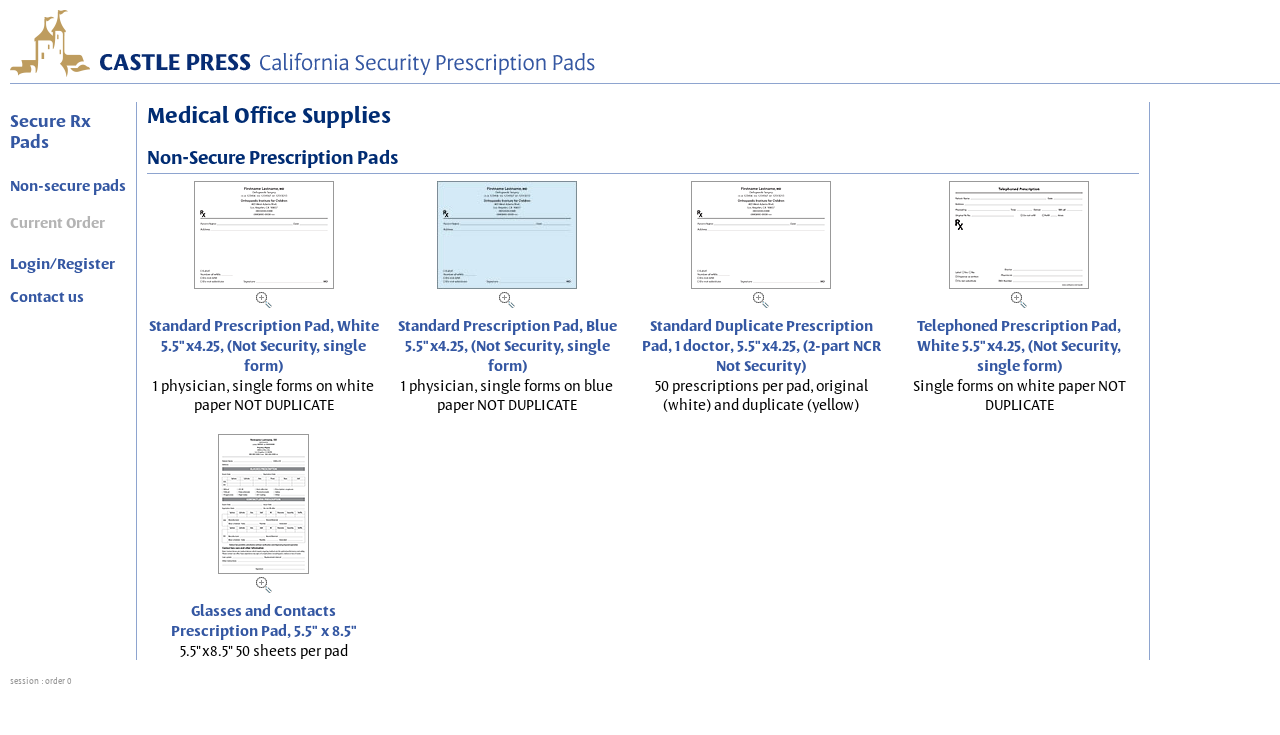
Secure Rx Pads (50, 131)
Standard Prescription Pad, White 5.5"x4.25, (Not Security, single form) (264, 346)
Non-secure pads (68, 186)
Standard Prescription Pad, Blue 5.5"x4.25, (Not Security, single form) (507, 346)
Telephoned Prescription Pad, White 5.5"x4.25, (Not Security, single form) (1019, 346)
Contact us (47, 297)
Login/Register (62, 264)
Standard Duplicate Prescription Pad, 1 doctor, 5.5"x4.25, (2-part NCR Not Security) (761, 346)
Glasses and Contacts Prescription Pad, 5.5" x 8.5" (264, 621)
